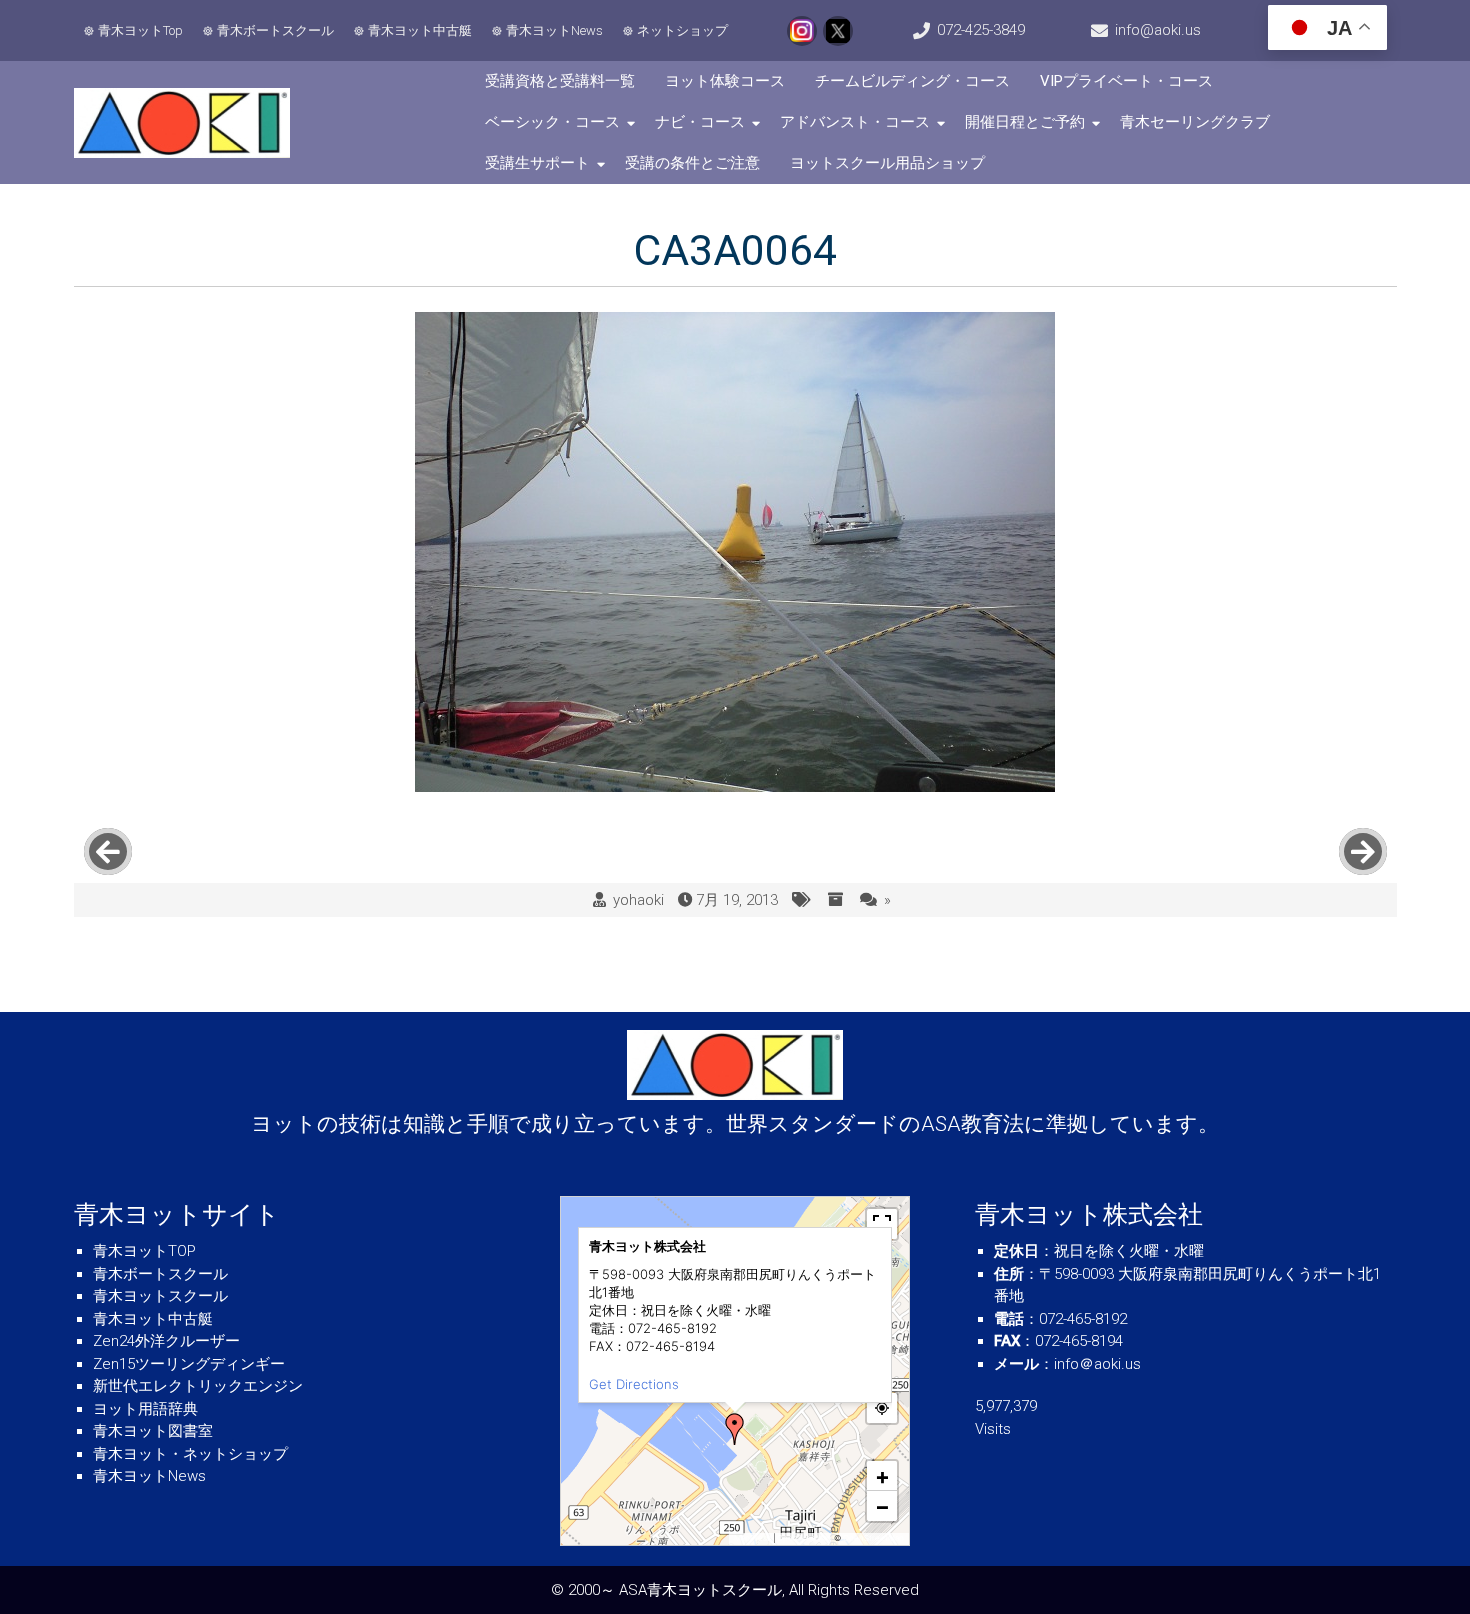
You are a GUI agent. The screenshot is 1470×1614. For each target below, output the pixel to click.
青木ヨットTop (140, 30)
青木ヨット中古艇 (420, 30)
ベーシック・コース (552, 122)
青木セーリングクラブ (1195, 122)
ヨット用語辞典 (145, 1409)
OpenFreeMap (804, 1538)
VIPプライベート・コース (1126, 81)
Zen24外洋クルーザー (166, 1341)
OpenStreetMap (873, 1538)
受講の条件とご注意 (692, 163)
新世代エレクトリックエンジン (198, 1386)
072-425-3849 (981, 30)
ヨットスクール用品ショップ (887, 163)
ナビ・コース (700, 122)
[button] (735, 1429)
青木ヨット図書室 (153, 1431)
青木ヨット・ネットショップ (190, 1454)
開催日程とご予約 (1025, 122)
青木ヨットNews (554, 30)
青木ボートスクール (275, 30)
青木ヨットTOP (144, 1251)
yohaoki (638, 900)
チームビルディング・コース (912, 81)
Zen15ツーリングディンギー (189, 1364)
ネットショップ (682, 30)
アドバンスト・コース (855, 122)
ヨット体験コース (725, 81)
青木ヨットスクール (160, 1296)
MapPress (752, 1538)
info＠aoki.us (1097, 1364)
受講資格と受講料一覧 (560, 81)
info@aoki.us (1158, 30)
